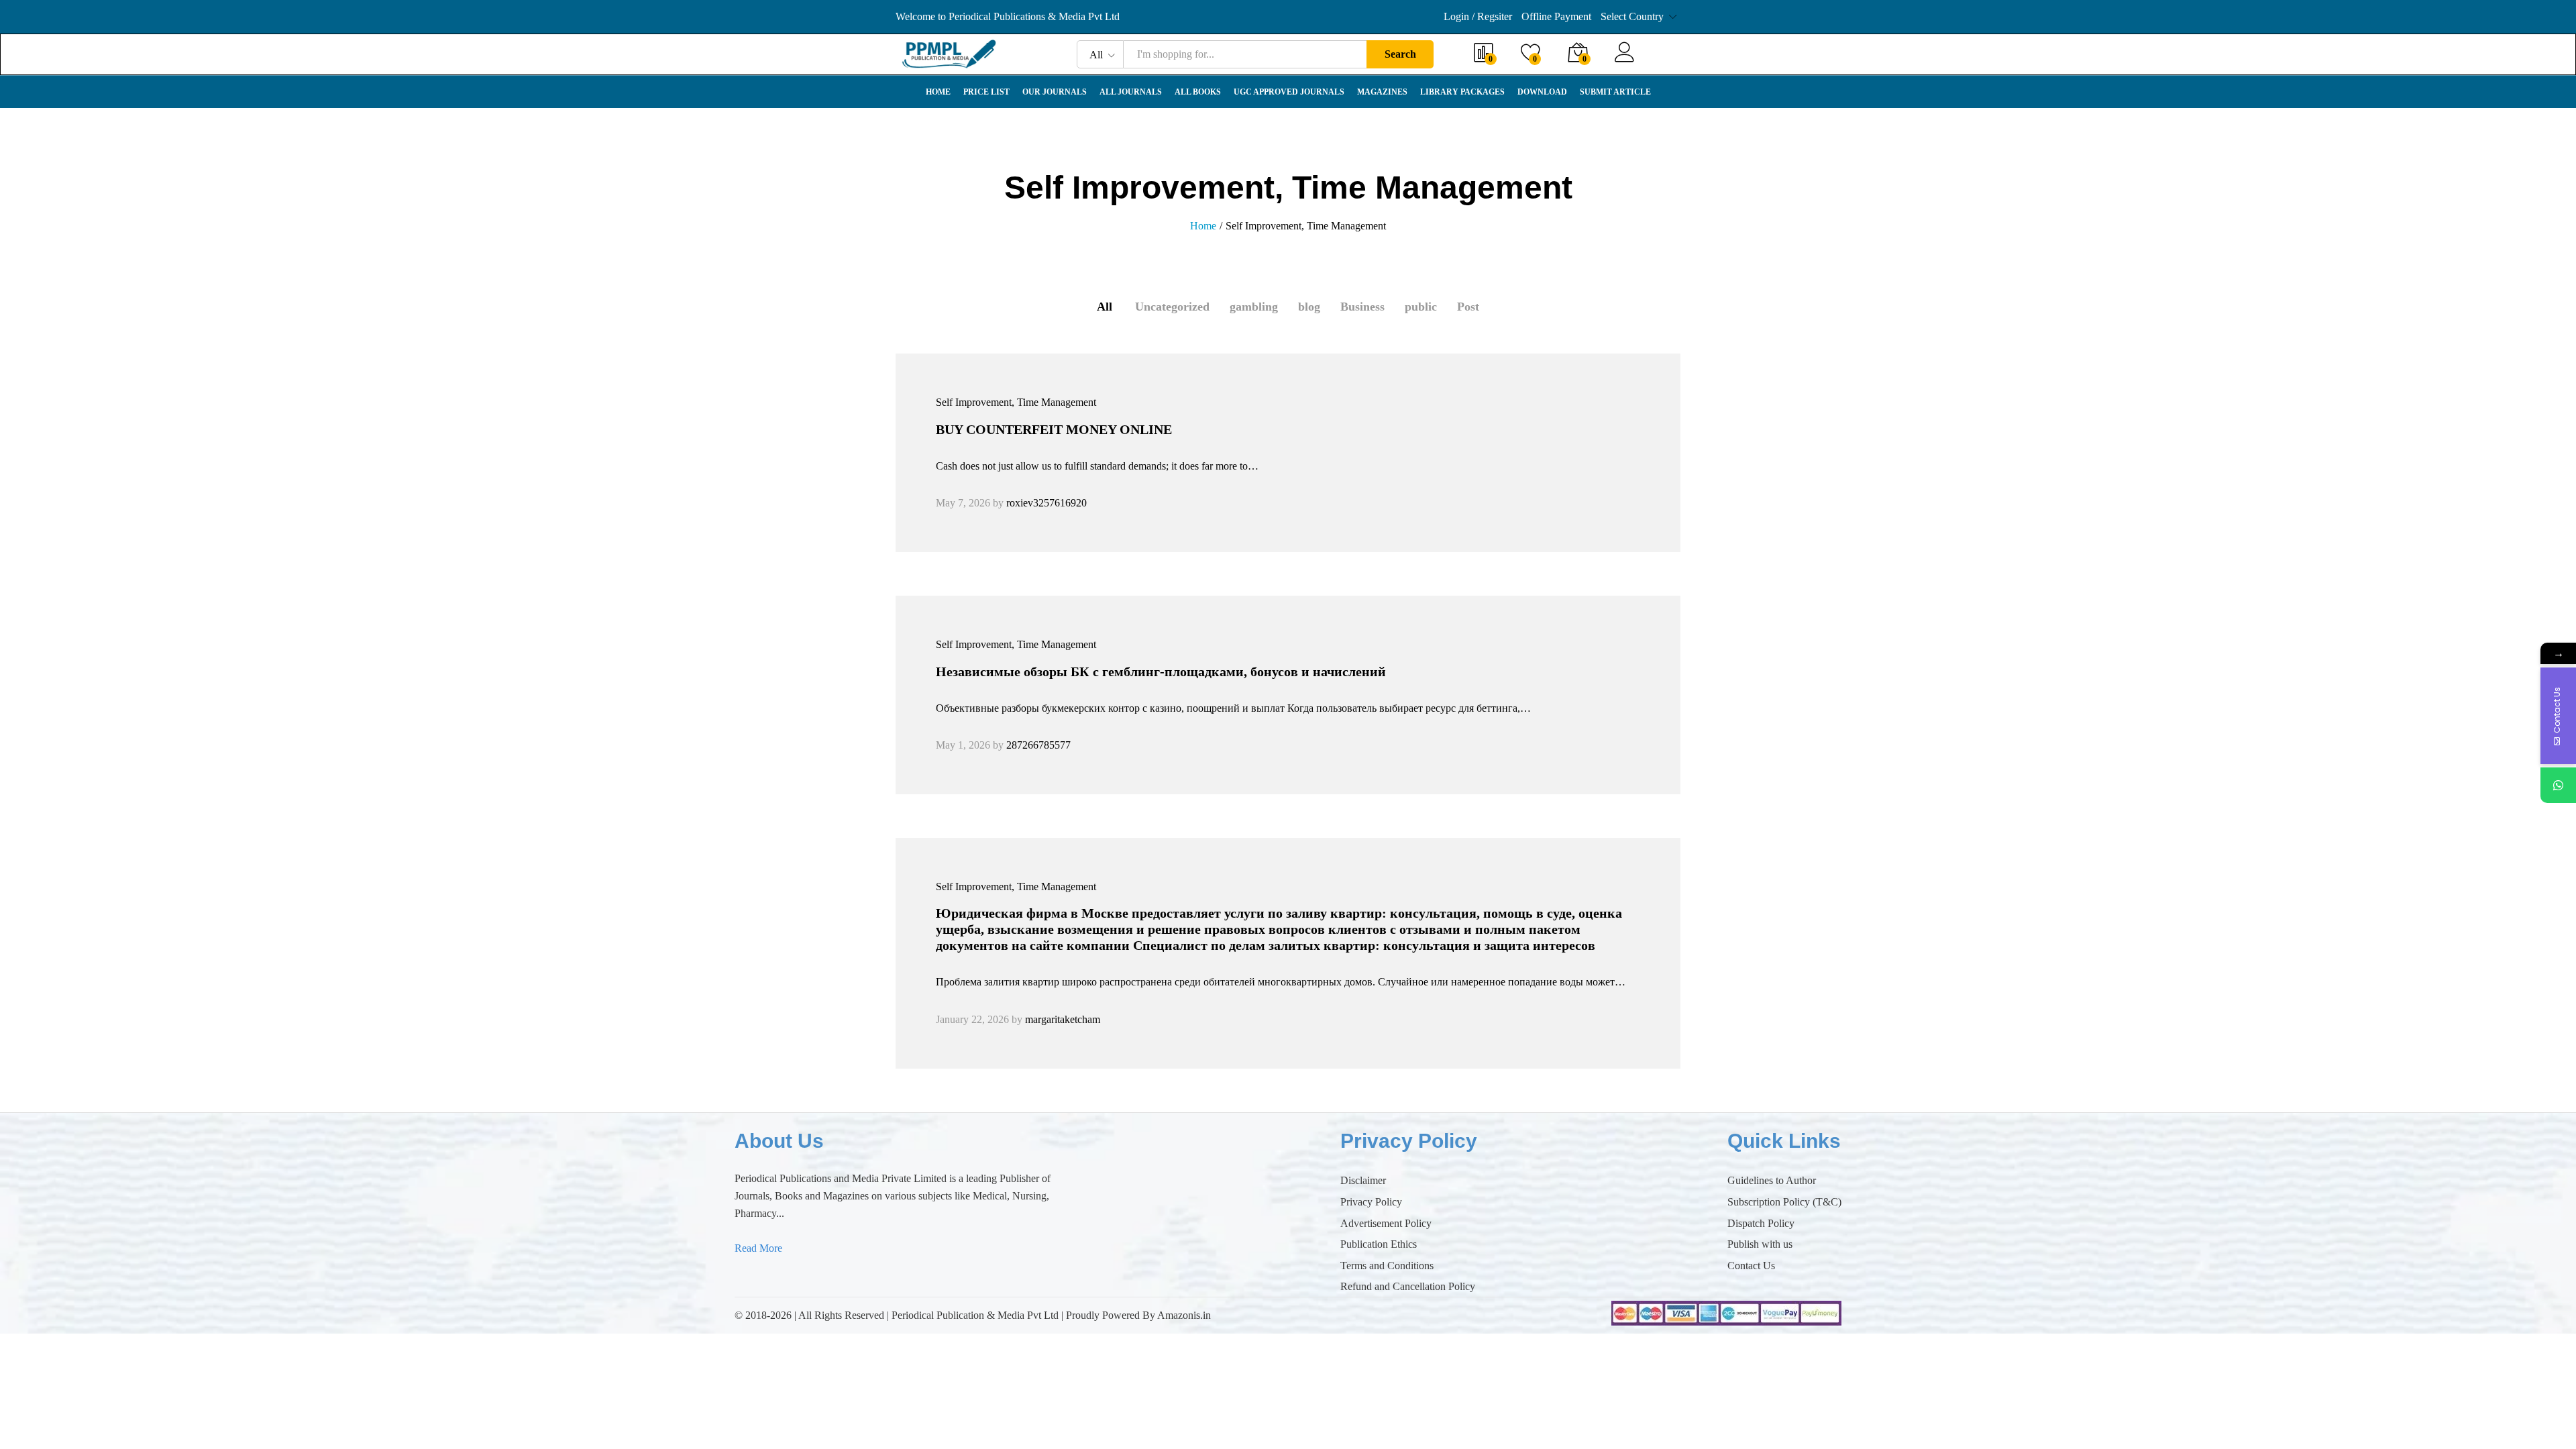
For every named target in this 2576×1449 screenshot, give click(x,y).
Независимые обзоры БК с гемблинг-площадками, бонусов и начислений (1161, 672)
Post (1468, 307)
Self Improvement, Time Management (1016, 402)
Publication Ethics (1379, 1244)
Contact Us (1751, 1266)
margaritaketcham (1063, 1019)
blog (1309, 307)
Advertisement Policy (1386, 1223)
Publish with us (1760, 1244)
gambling (1254, 307)
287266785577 (1038, 745)
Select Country (1632, 16)
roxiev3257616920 (1046, 503)
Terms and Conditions (1387, 1266)
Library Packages (1462, 92)
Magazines (1382, 92)
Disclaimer (1363, 1180)
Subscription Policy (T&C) (1784, 1202)
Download (1542, 92)
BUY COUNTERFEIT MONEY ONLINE (1054, 429)
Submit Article (1615, 92)
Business (1362, 307)
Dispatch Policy (1761, 1223)
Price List (986, 92)
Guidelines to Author (1772, 1180)
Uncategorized (1172, 307)
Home (938, 92)
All (1105, 307)
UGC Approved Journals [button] (1289, 92)
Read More (758, 1248)
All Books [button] (1198, 92)
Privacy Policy (1371, 1202)
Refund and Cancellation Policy (1408, 1286)
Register (1662, 61)
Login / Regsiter (1478, 16)
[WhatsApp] (2558, 785)
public (1421, 307)
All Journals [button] (1131, 92)
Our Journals (1055, 92)
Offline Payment (1556, 16)
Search (1400, 54)
